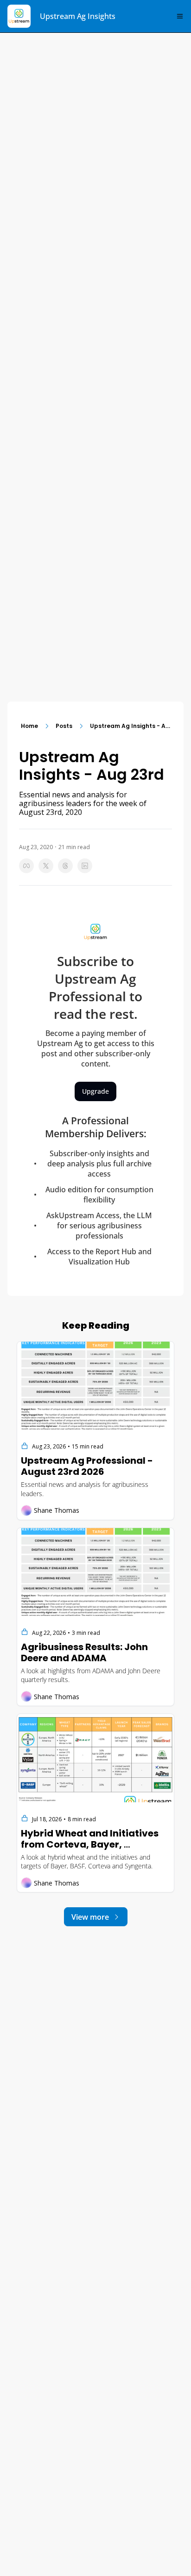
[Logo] (19, 16)
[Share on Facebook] (26, 866)
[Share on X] (46, 866)
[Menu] (180, 16)
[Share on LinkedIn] (85, 866)
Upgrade (95, 1091)
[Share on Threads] (65, 866)
